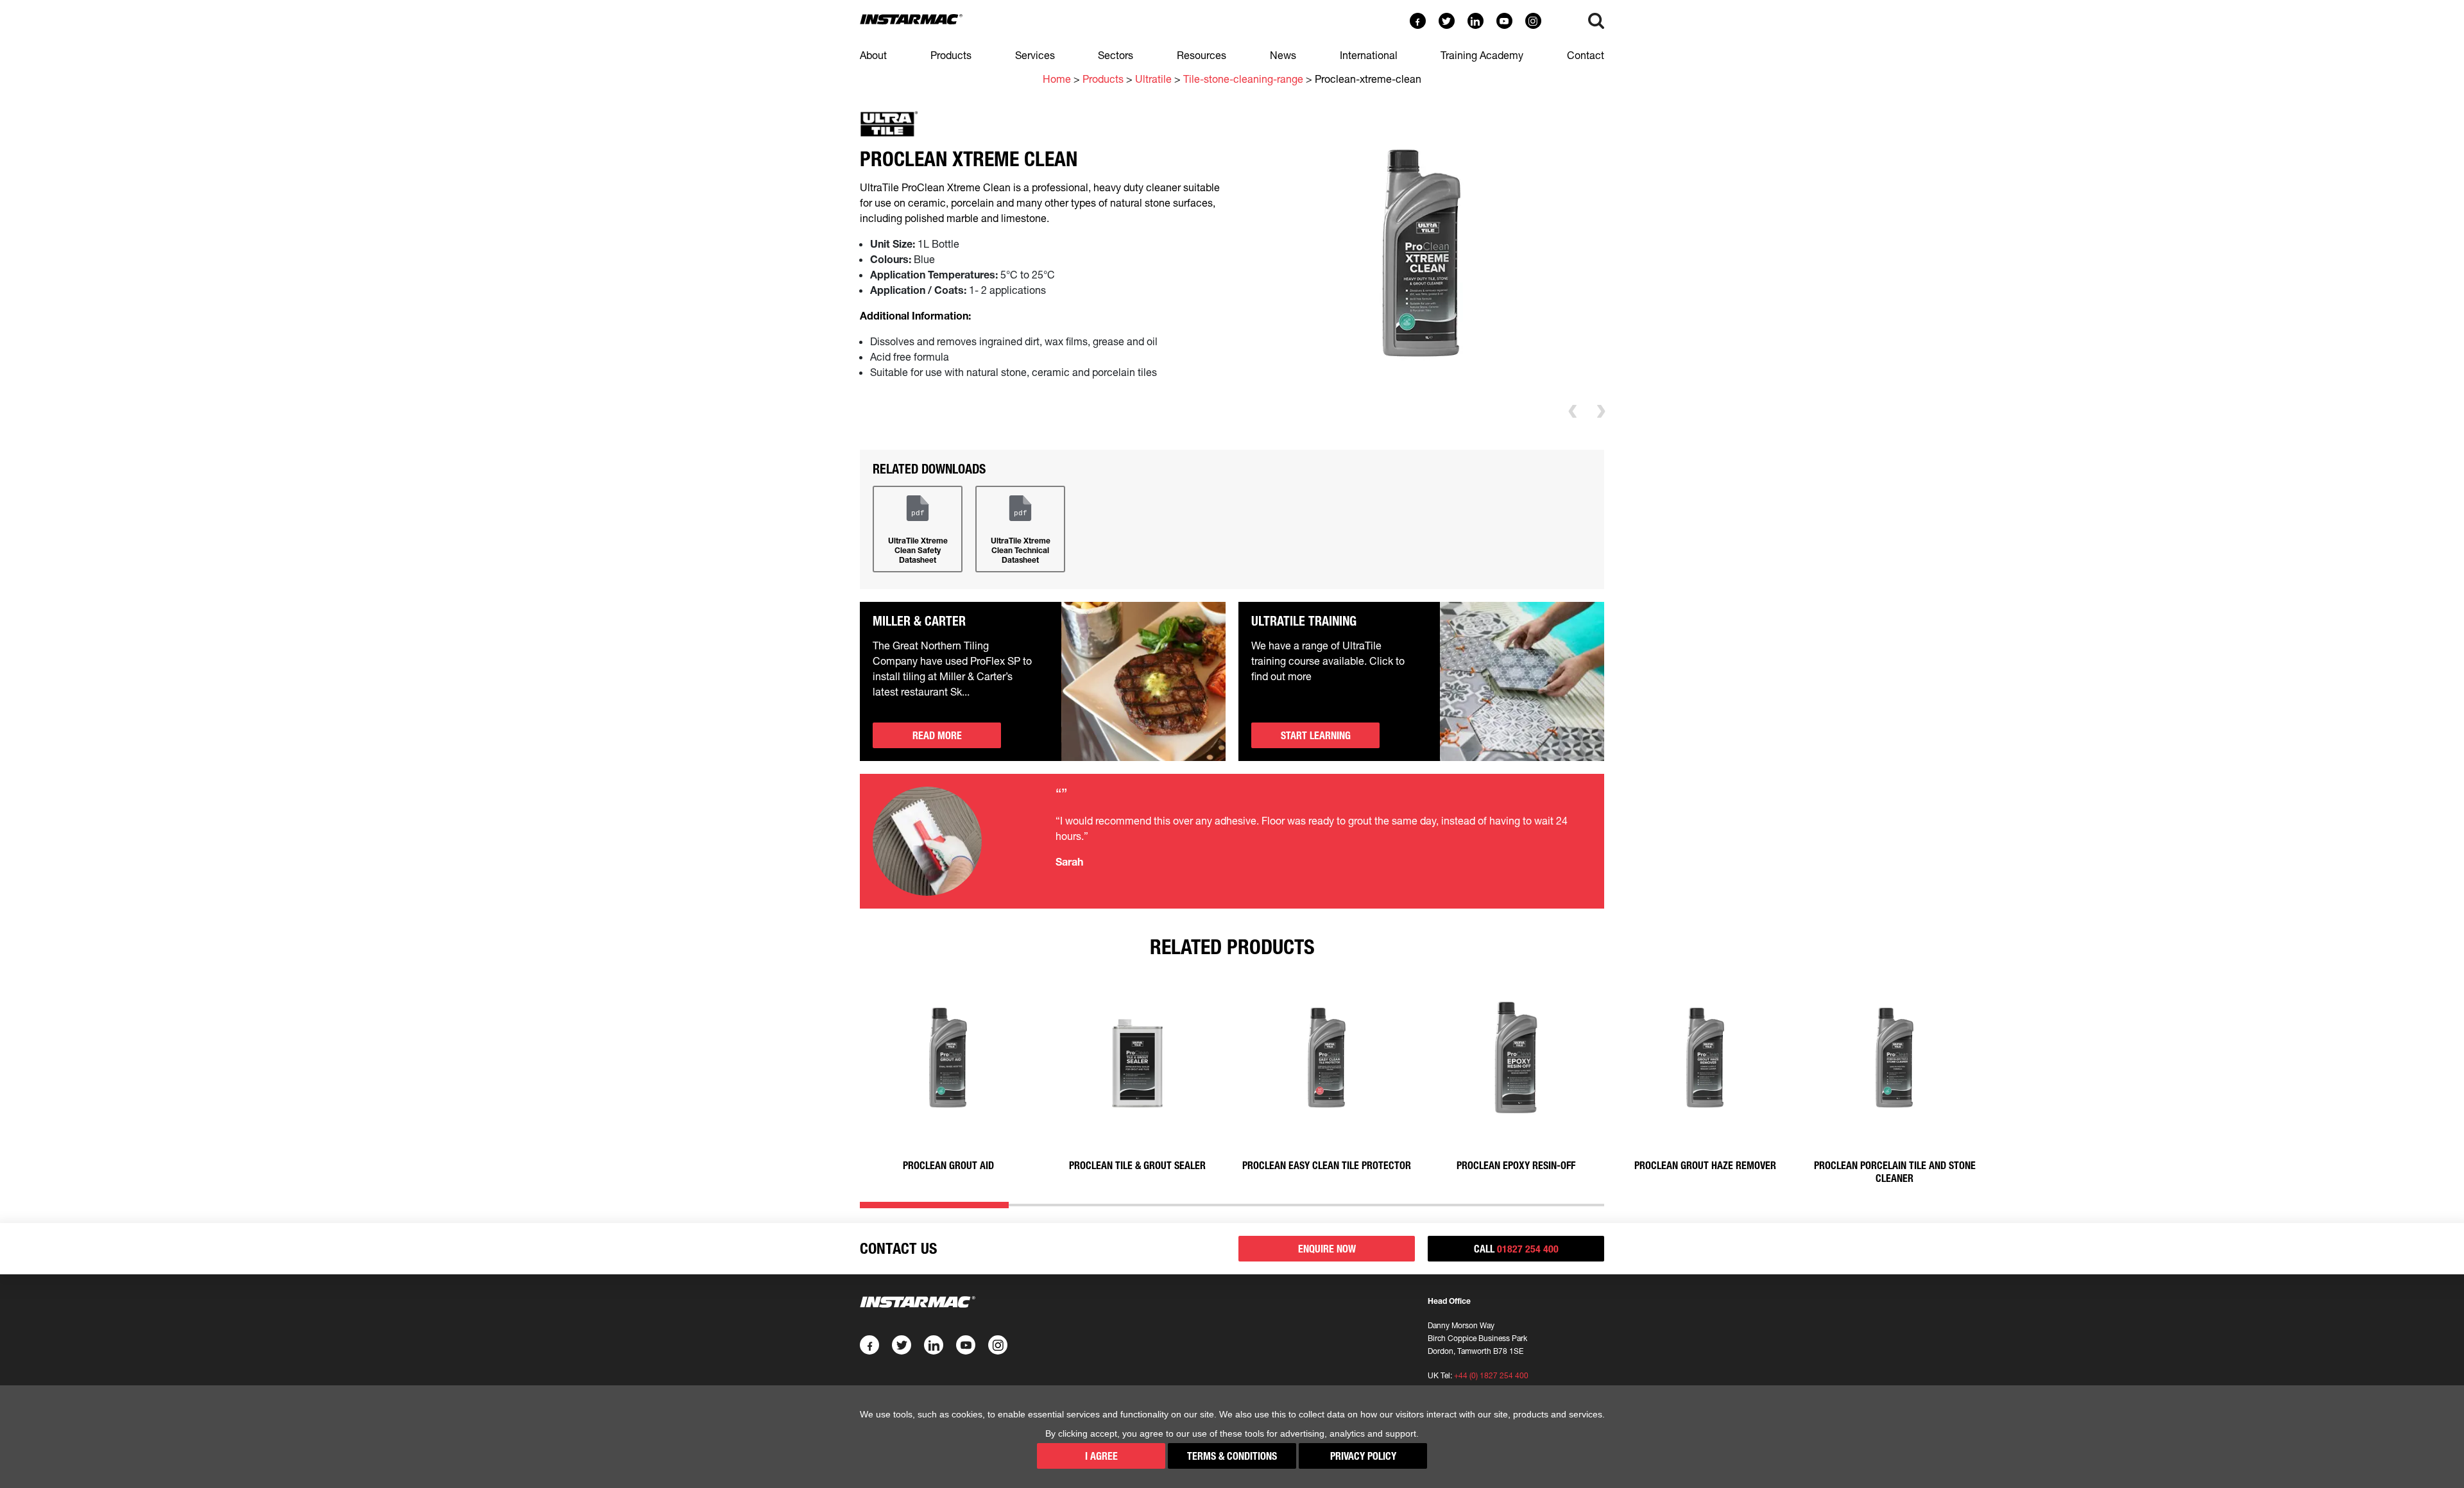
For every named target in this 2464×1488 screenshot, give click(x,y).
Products (951, 55)
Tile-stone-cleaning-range (1243, 79)
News (1283, 55)
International (1369, 55)
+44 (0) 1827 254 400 (1491, 1375)
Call (1516, 1249)
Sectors (1116, 55)
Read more (937, 735)
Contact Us (898, 1248)
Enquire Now (1327, 1249)
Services (1035, 55)
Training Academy (1482, 55)
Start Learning (1316, 735)
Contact (1586, 55)
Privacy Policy (1363, 1456)
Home (1057, 79)
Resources (1202, 55)
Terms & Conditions (1232, 1456)
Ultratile (1153, 79)
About (873, 55)
